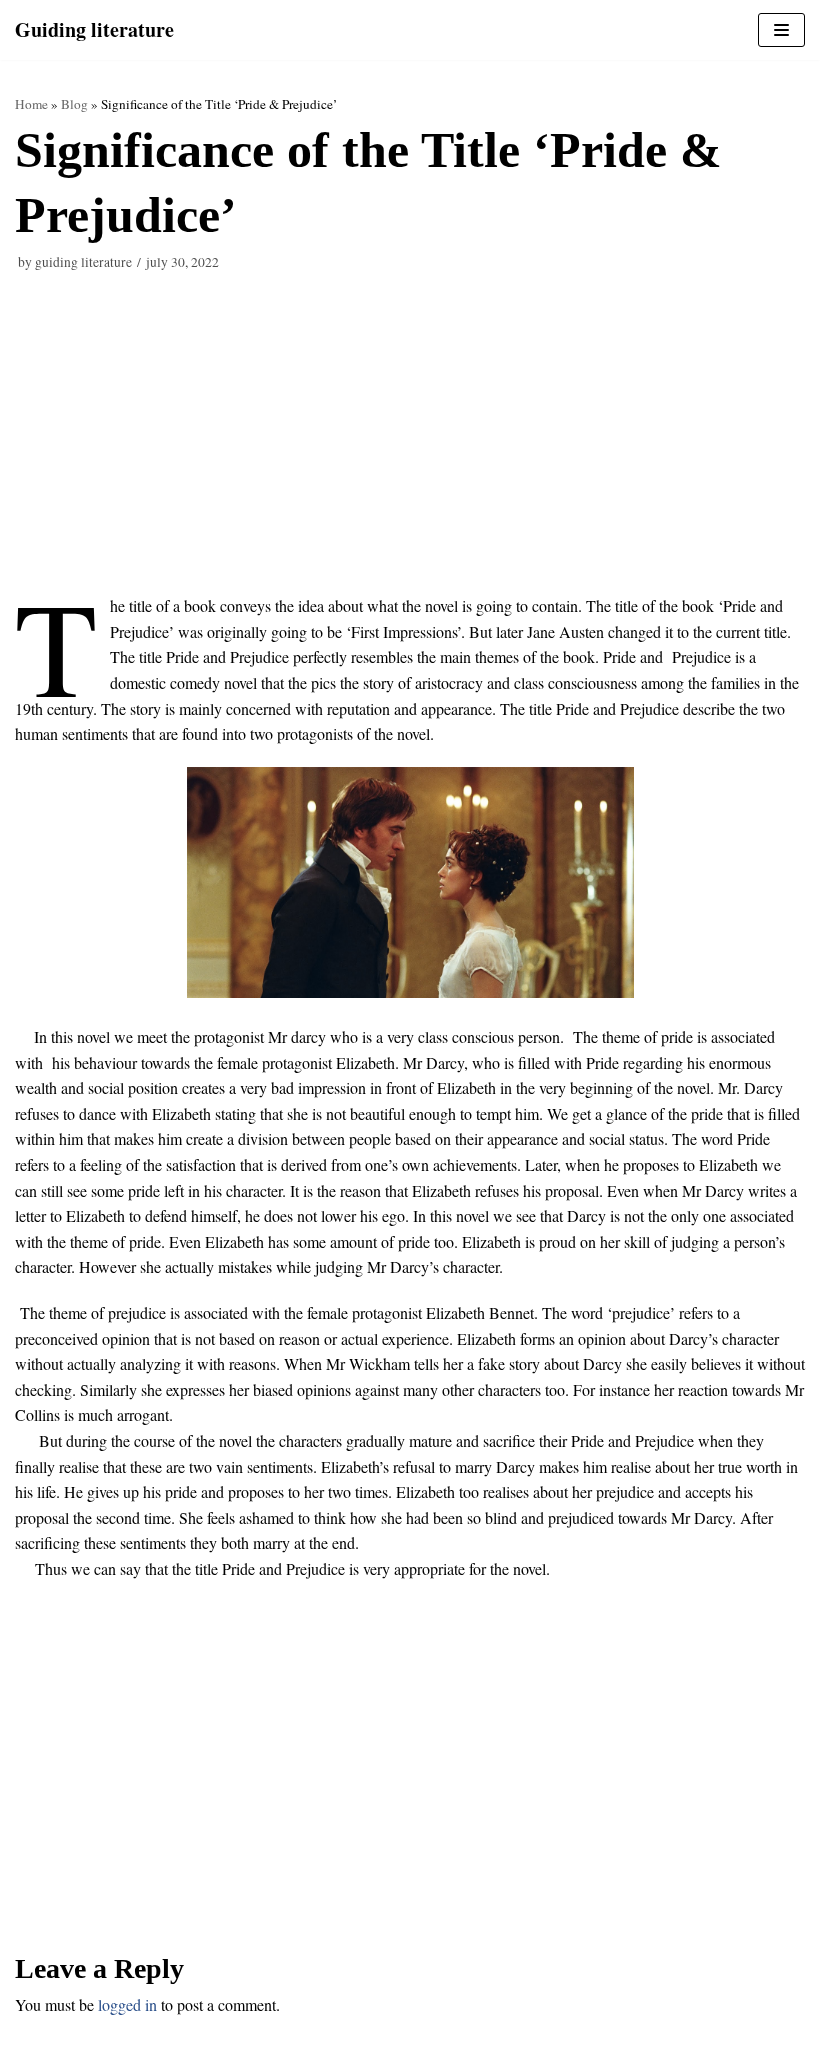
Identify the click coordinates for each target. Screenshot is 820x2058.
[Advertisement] (410, 445)
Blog (74, 104)
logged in (127, 2004)
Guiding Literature (83, 262)
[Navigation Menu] (781, 30)
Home (31, 104)
